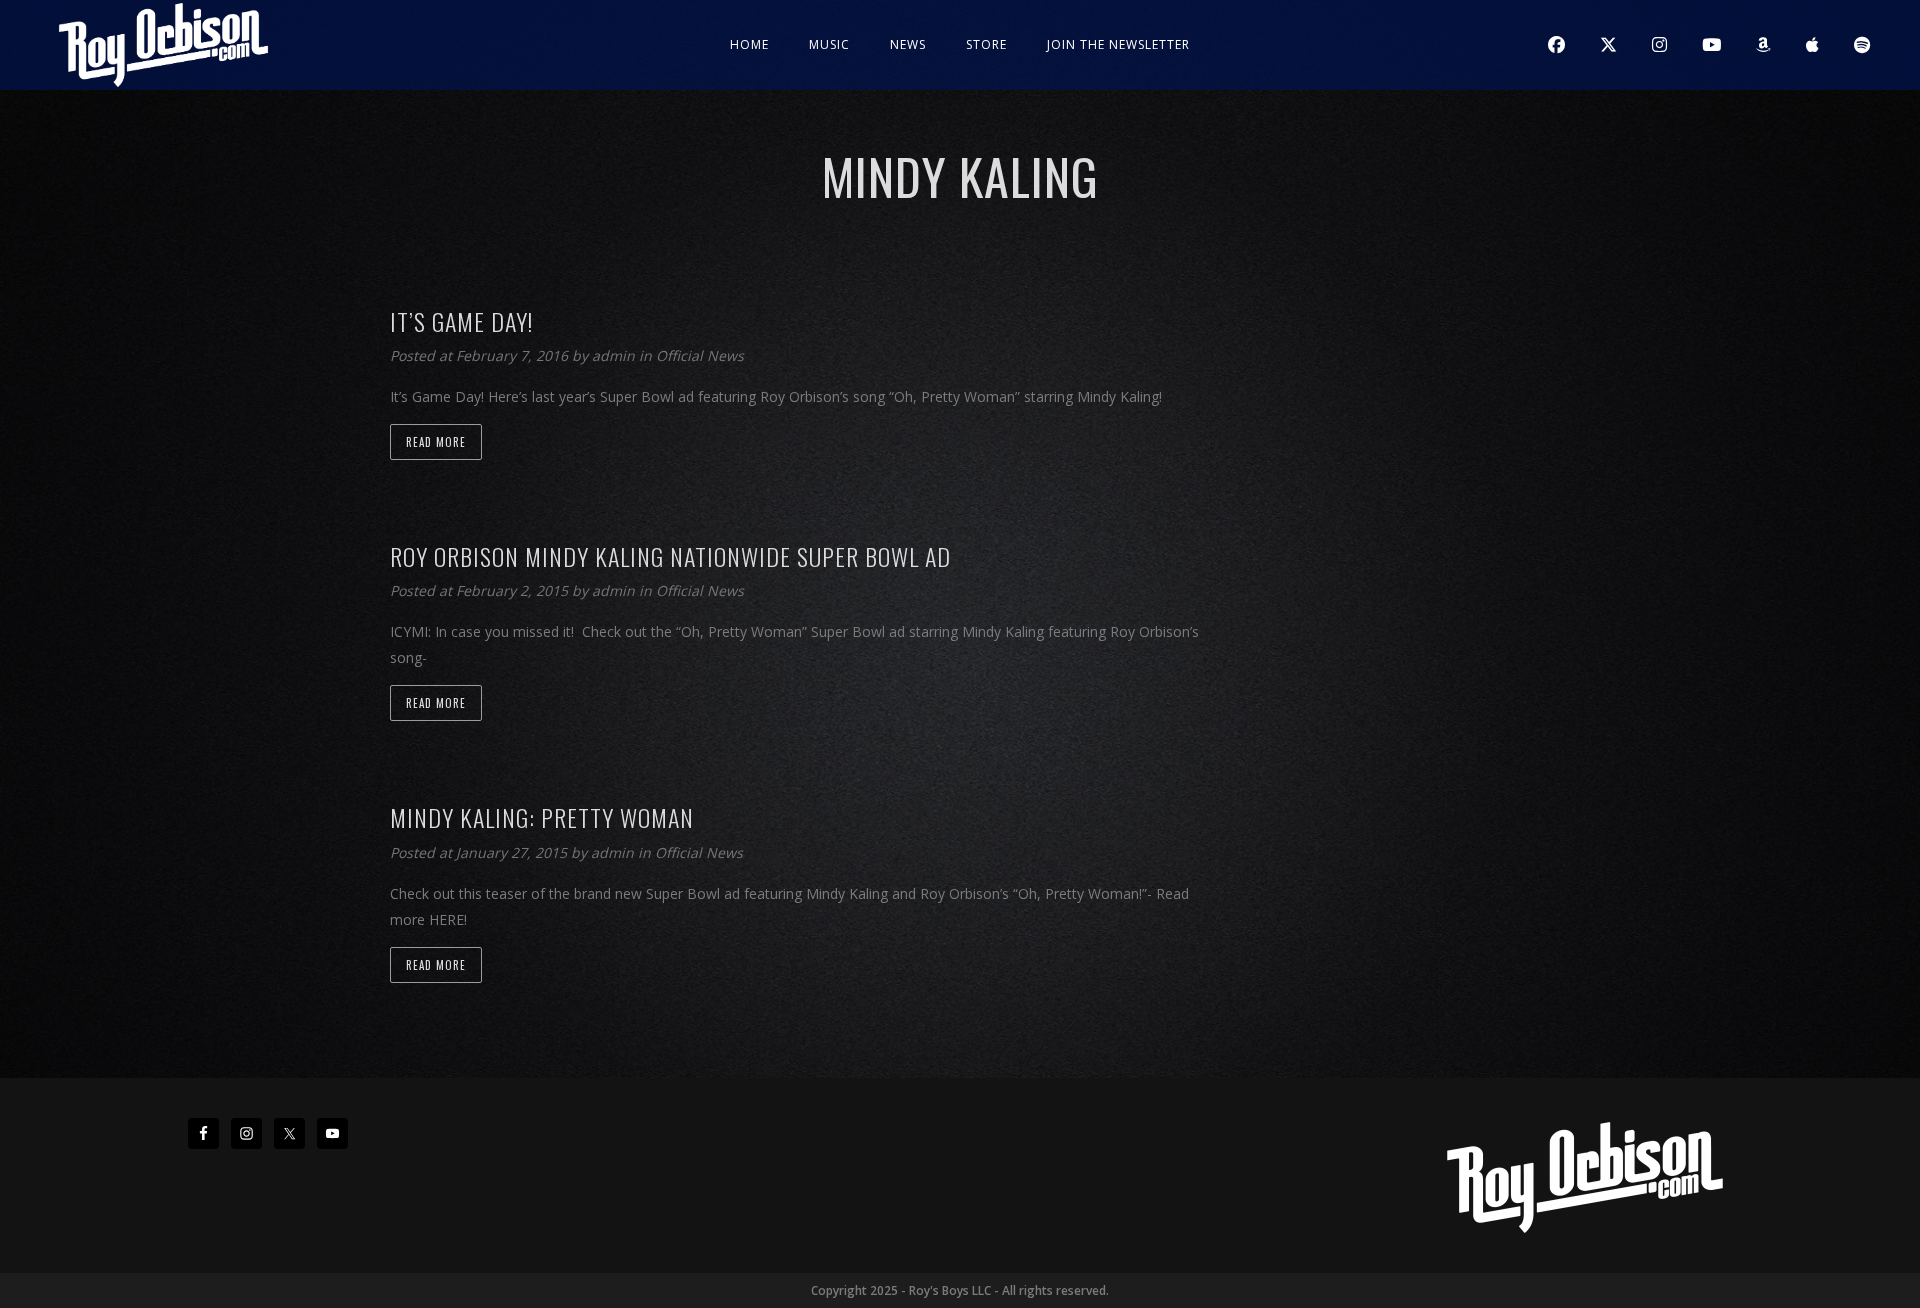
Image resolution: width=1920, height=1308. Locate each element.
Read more (436, 442)
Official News (700, 355)
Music (829, 44)
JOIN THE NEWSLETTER (1118, 44)
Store (986, 44)
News (908, 44)
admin (615, 355)
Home (749, 44)
